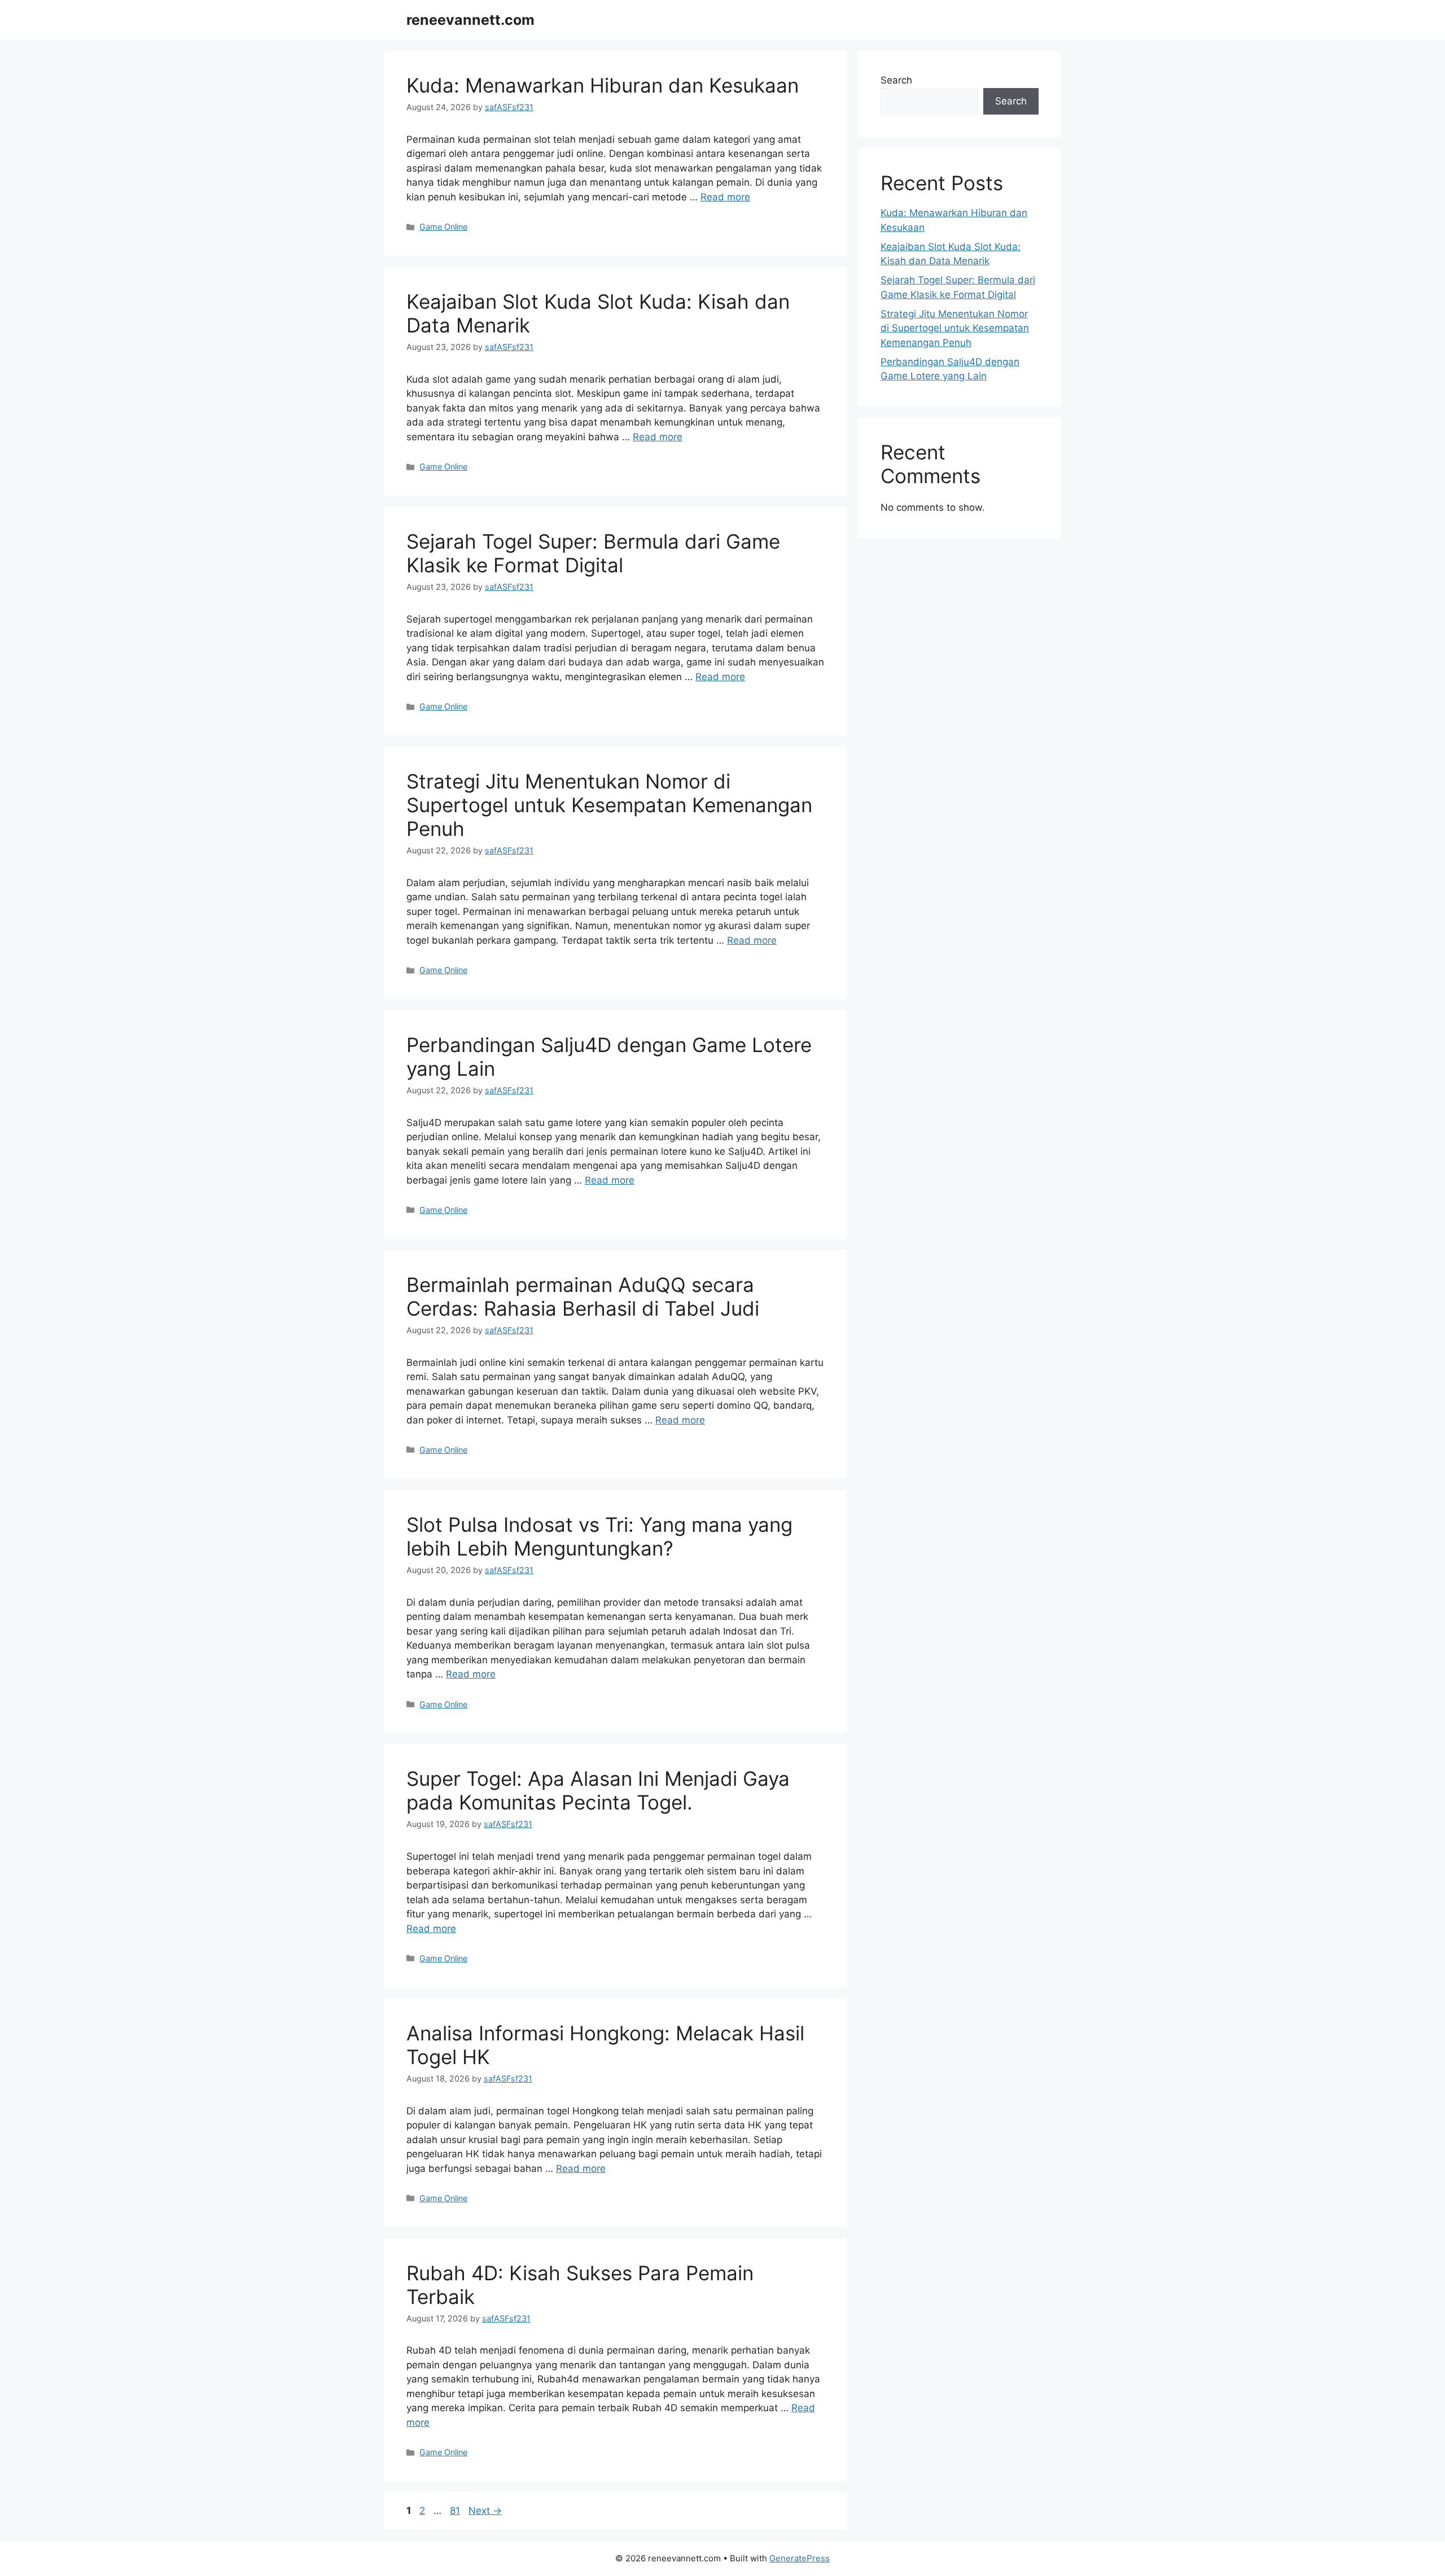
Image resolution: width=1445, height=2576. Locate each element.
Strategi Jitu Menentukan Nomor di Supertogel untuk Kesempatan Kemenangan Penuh (609, 805)
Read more (725, 197)
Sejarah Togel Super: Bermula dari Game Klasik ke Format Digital (593, 553)
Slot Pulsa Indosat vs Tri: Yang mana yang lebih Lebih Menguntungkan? (599, 1536)
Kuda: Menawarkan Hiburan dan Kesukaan (603, 85)
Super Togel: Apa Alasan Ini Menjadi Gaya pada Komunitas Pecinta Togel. (598, 1790)
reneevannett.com (470, 20)
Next (485, 2511)
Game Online (443, 227)
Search (896, 80)
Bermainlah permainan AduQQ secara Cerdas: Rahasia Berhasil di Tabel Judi (583, 1296)
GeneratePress (800, 2558)
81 (456, 2511)
